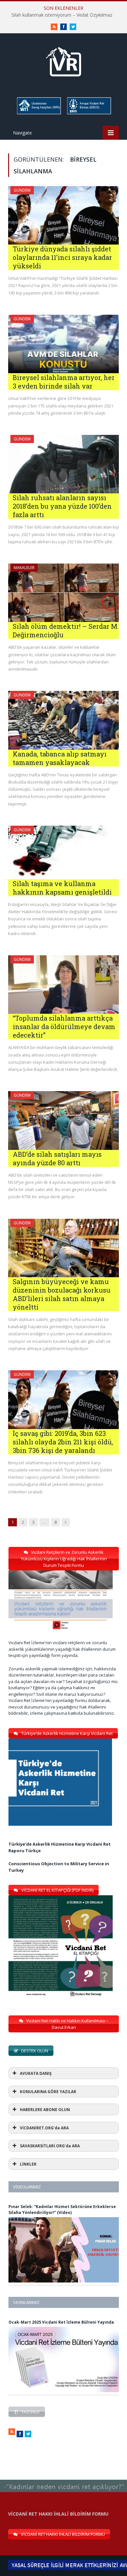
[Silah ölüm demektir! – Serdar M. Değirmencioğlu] (63, 593)
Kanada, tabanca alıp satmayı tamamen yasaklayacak (60, 758)
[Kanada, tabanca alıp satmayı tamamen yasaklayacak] (63, 720)
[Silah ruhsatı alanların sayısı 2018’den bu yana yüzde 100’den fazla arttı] (63, 464)
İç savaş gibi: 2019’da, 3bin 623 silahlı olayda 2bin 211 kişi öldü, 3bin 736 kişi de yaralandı (63, 1442)
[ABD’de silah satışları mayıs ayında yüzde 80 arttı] (63, 1120)
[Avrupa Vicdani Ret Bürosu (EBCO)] (89, 113)
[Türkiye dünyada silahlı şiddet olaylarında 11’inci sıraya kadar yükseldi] (63, 215)
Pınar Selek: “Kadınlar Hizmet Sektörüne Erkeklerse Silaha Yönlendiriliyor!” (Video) (62, 2210)
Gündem (22, 190)
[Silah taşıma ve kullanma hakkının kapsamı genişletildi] (63, 852)
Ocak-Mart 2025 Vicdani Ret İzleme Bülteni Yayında (61, 2322)
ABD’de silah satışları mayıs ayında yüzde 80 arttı (57, 1158)
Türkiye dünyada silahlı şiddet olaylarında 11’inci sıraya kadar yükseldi (62, 257)
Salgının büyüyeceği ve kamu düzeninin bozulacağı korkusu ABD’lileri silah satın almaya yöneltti (62, 1294)
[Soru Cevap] (63, 2480)
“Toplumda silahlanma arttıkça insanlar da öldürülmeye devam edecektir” (64, 1026)
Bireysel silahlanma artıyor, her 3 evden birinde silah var (64, 382)
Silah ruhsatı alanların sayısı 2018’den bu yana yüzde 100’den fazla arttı (62, 506)
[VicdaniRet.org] (63, 60)
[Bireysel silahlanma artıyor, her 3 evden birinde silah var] (63, 344)
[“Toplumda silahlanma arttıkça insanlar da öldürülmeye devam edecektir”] (63, 985)
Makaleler (24, 568)
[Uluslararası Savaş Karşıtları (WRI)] (38, 113)
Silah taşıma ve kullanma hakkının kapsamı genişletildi (62, 888)
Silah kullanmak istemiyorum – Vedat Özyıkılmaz (62, 15)
